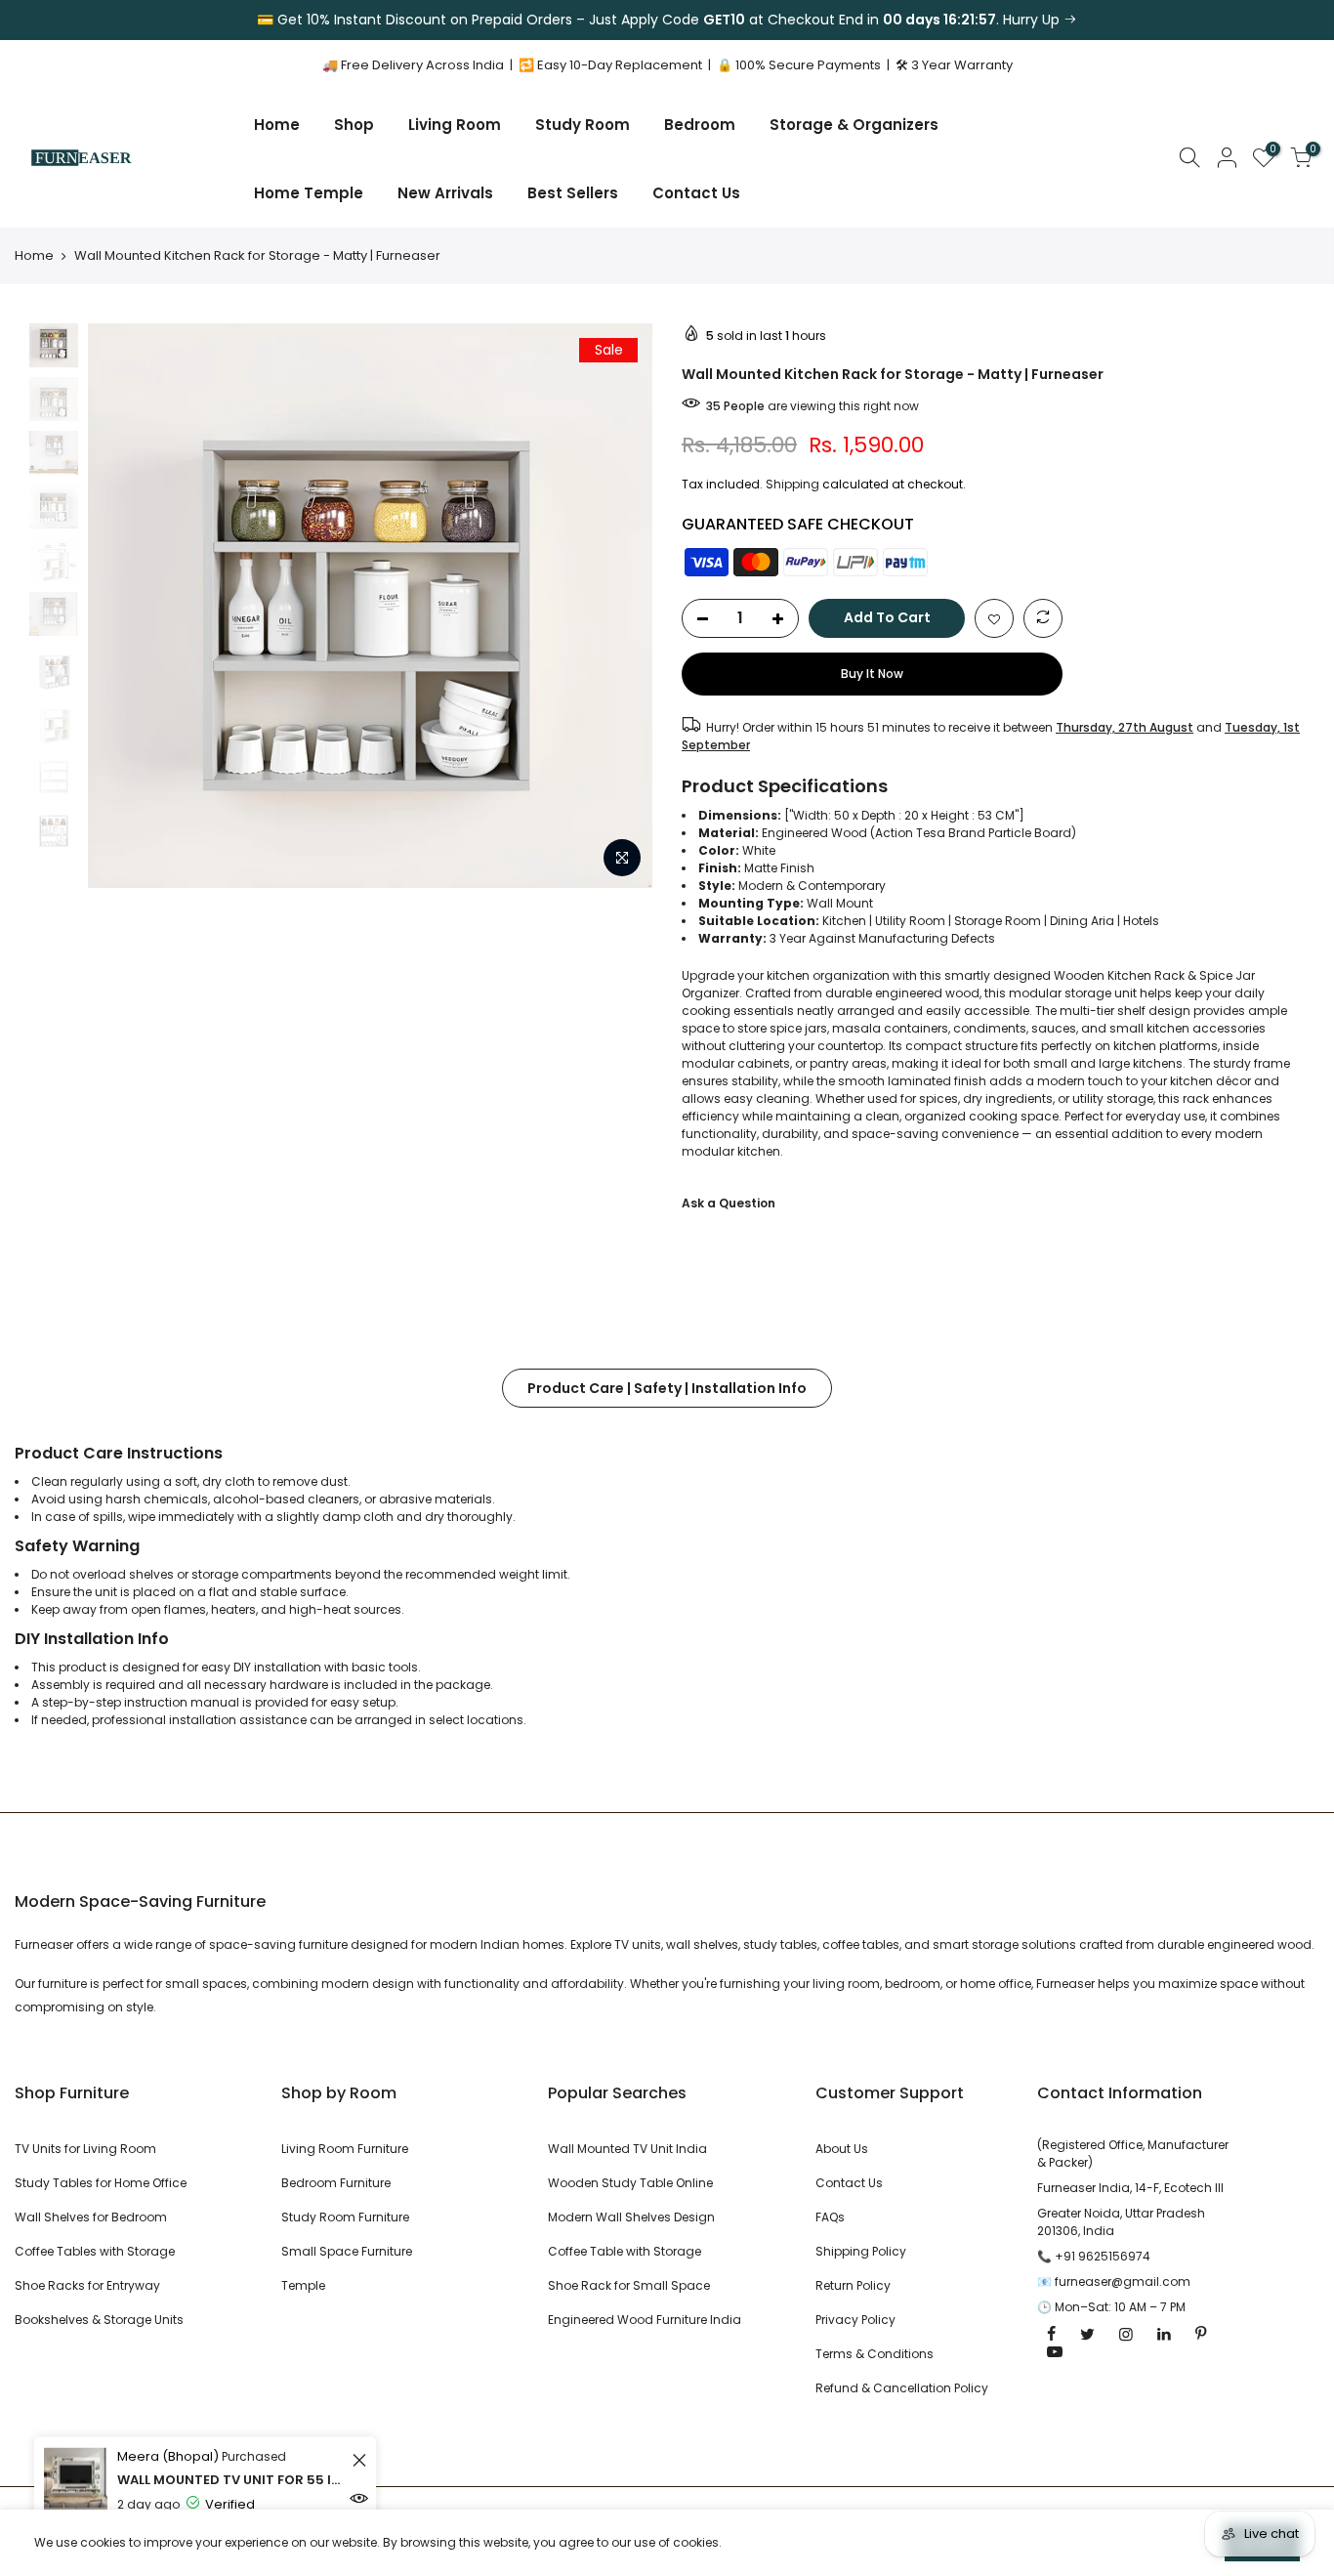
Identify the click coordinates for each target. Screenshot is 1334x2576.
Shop (354, 125)
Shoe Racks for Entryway (87, 2285)
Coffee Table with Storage (625, 2251)
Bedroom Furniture (336, 2183)
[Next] (618, 606)
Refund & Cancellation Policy (902, 2388)
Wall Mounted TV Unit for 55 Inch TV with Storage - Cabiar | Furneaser (232, 2479)
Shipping (792, 484)
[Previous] (122, 606)
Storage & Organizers (854, 125)
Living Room (455, 125)
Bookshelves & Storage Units (99, 2320)
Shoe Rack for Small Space (629, 2285)
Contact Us (696, 193)
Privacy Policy (855, 2320)
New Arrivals (445, 193)
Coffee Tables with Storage (95, 2251)
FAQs (830, 2217)
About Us (842, 2149)
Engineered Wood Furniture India (645, 2320)
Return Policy (853, 2285)
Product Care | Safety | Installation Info (667, 1388)
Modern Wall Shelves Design (631, 2217)
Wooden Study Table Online (630, 2183)
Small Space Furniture (347, 2251)
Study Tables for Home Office (101, 2183)
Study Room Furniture (345, 2217)
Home (277, 125)
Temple (303, 2285)
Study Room (583, 125)
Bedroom (700, 125)
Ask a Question (729, 1203)
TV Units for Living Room (85, 2149)
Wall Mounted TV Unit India (627, 2149)
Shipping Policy (861, 2251)
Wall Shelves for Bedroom (91, 2217)
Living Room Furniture (345, 2149)
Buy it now (872, 674)
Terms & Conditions (875, 2354)
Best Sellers (573, 193)
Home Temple (309, 193)
